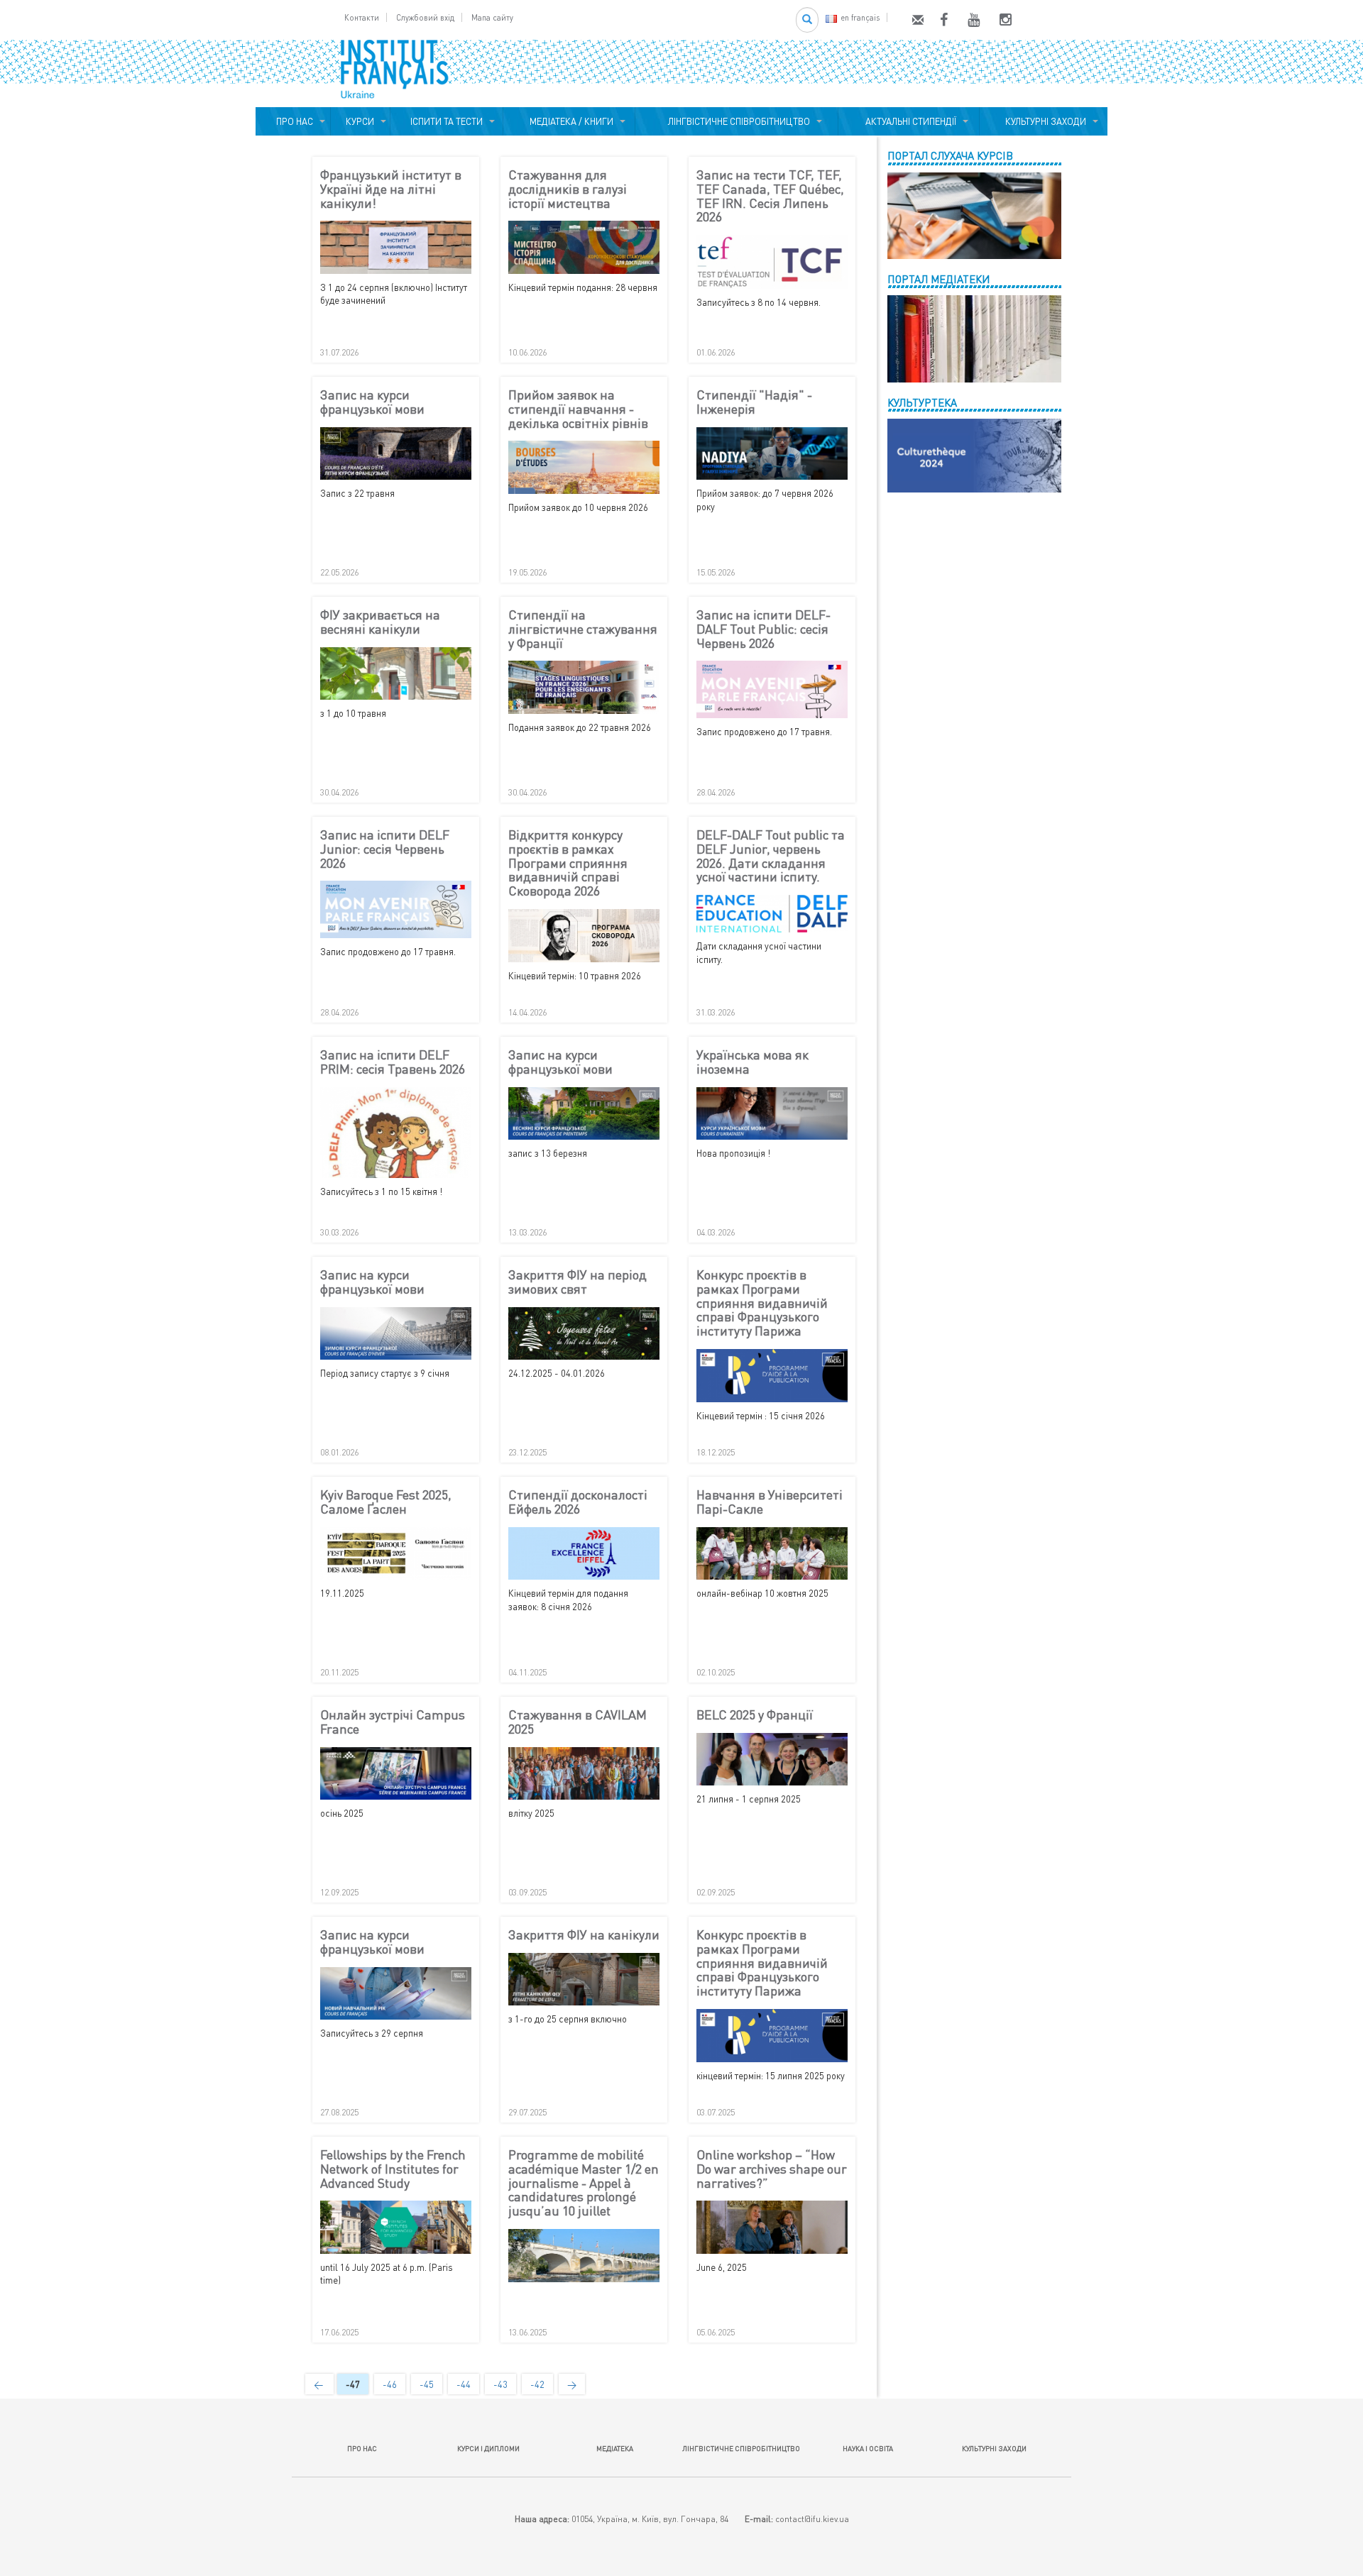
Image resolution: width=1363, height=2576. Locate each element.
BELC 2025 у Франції (755, 1715)
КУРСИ (360, 121)
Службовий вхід (425, 17)
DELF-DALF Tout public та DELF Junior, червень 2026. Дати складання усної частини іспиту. (771, 856)
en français (860, 17)
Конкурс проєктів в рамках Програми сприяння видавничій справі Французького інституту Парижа (762, 1303)
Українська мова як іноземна (752, 1062)
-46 (390, 2384)
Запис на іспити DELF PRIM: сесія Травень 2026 (393, 1062)
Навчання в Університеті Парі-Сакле (770, 1502)
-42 (537, 2384)
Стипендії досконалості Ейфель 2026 (578, 1502)
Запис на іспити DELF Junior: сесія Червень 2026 (385, 849)
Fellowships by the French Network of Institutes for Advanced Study (393, 2169)
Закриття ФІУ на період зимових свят (578, 1282)
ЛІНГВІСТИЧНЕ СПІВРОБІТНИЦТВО (737, 121)
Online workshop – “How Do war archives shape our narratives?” (772, 2169)
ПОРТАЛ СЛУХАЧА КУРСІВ (950, 155)
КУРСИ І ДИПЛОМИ (488, 2448)
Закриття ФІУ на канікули (584, 1935)
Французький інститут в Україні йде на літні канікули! (391, 189)
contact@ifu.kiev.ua (812, 2519)
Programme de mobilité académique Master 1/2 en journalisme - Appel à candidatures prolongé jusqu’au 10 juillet (584, 2183)
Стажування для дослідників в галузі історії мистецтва (568, 189)
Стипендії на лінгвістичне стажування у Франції (583, 629)
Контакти (362, 17)
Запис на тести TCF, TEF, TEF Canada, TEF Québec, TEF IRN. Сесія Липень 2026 (770, 196)
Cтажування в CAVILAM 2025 (578, 1722)
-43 (500, 2384)
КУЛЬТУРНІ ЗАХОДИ (1044, 121)
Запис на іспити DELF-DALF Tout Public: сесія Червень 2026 (763, 629)
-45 (427, 2384)
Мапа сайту (492, 17)
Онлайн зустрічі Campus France (393, 1722)
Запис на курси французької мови (372, 402)
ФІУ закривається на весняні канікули (380, 622)
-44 (464, 2384)
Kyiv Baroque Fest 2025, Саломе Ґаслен (386, 1502)
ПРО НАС (292, 121)
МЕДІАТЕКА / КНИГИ (569, 121)
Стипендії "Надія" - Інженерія (754, 402)
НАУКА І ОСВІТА (868, 2448)
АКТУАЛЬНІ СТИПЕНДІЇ (909, 121)
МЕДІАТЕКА (615, 2448)
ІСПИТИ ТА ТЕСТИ (447, 121)
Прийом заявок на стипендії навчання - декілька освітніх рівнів (578, 409)
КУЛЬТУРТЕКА (922, 402)
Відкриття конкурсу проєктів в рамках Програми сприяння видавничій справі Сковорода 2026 (568, 863)
